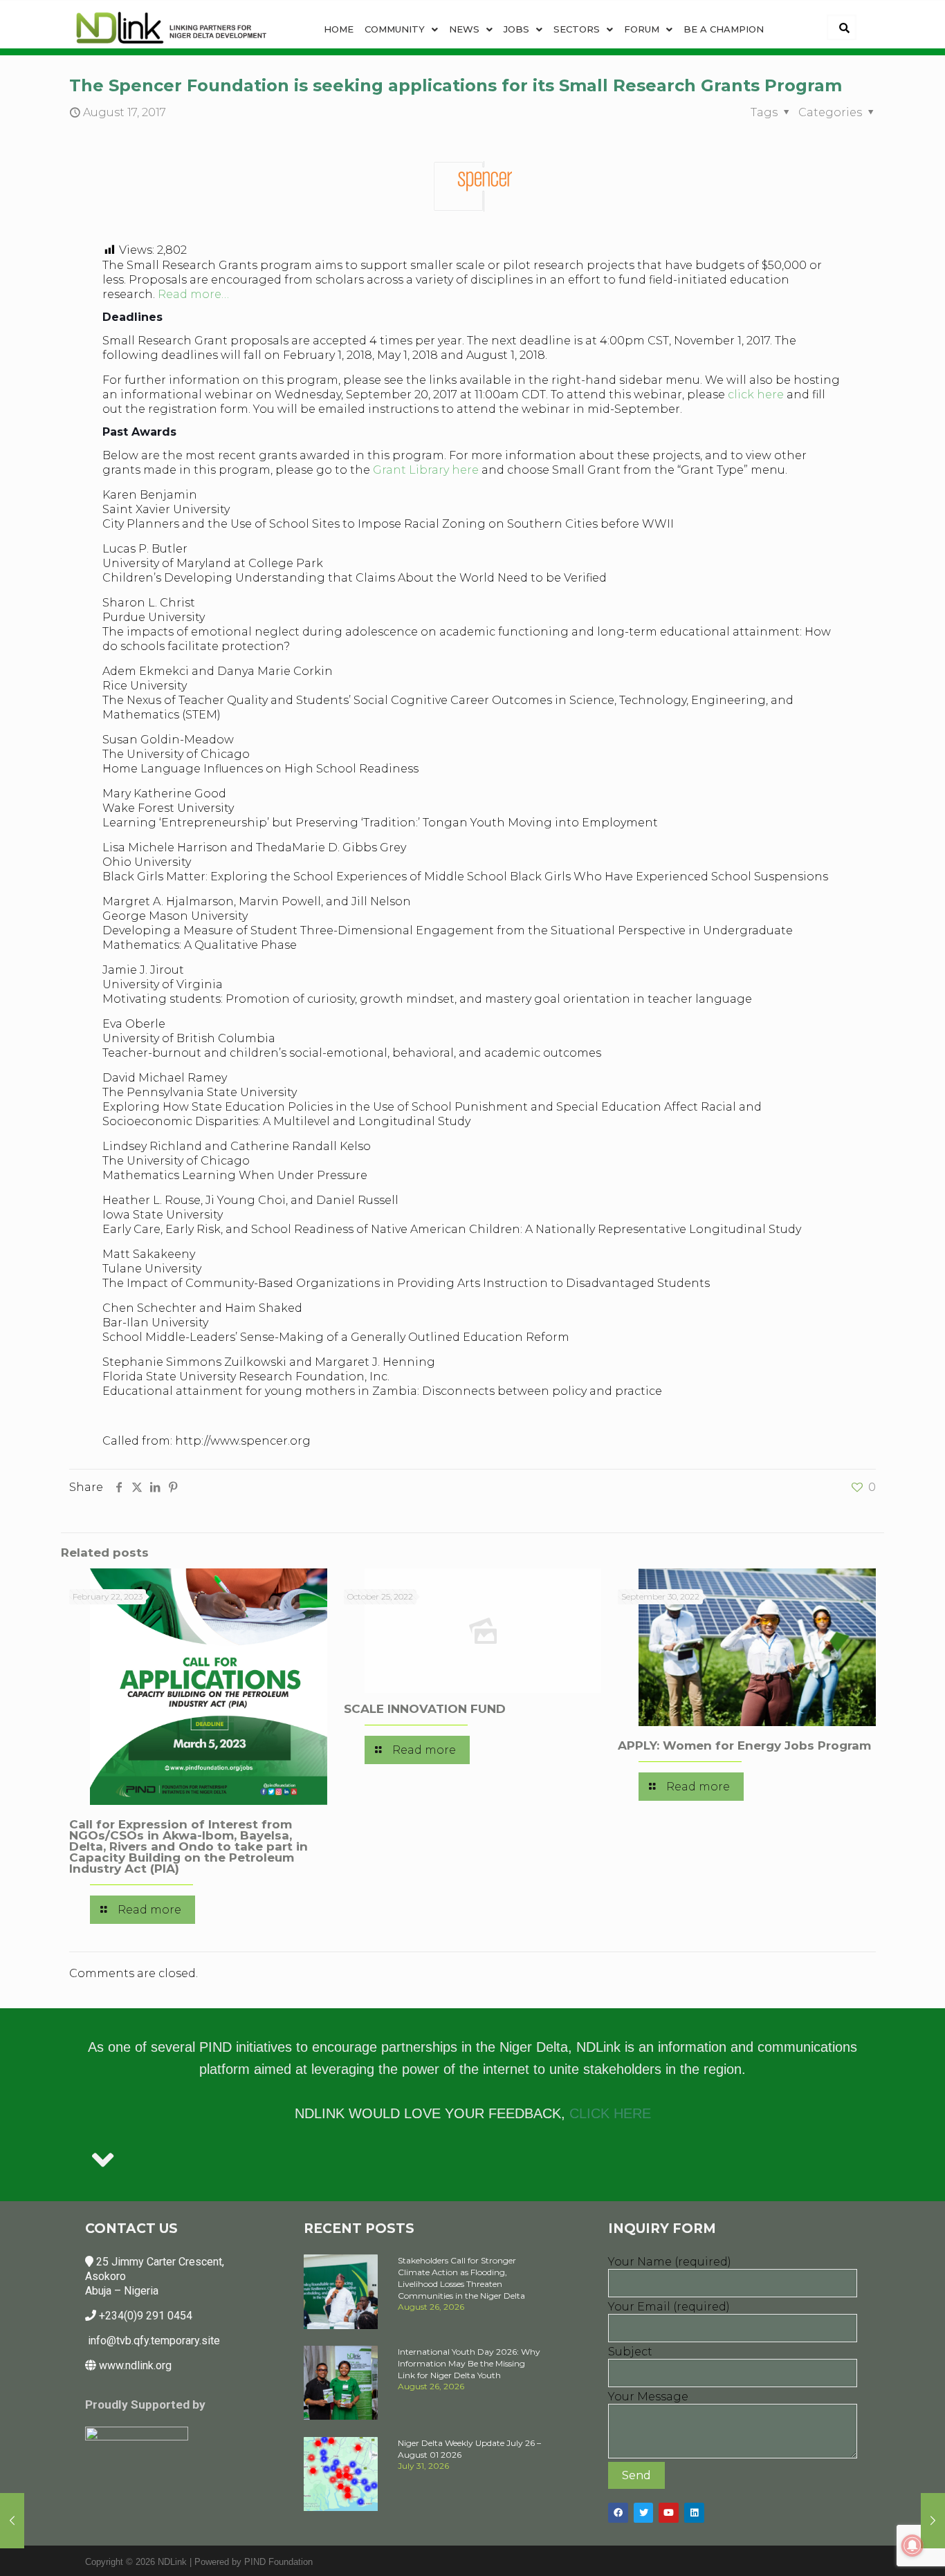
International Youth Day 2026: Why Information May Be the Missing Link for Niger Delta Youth (469, 2363)
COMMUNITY (395, 29)
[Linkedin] (694, 2513)
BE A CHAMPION (724, 29)
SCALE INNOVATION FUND (425, 1709)
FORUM (642, 29)
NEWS (464, 29)
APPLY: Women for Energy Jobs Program (744, 1745)
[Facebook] (618, 2513)
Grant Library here (427, 470)
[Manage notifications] (912, 2546)
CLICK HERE (610, 2113)
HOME (339, 29)
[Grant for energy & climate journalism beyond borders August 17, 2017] (12, 2521)
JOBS (516, 29)
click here (756, 395)
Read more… (193, 294)
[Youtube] (669, 2513)
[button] (401, 29)
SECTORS (577, 29)
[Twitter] (644, 2513)
